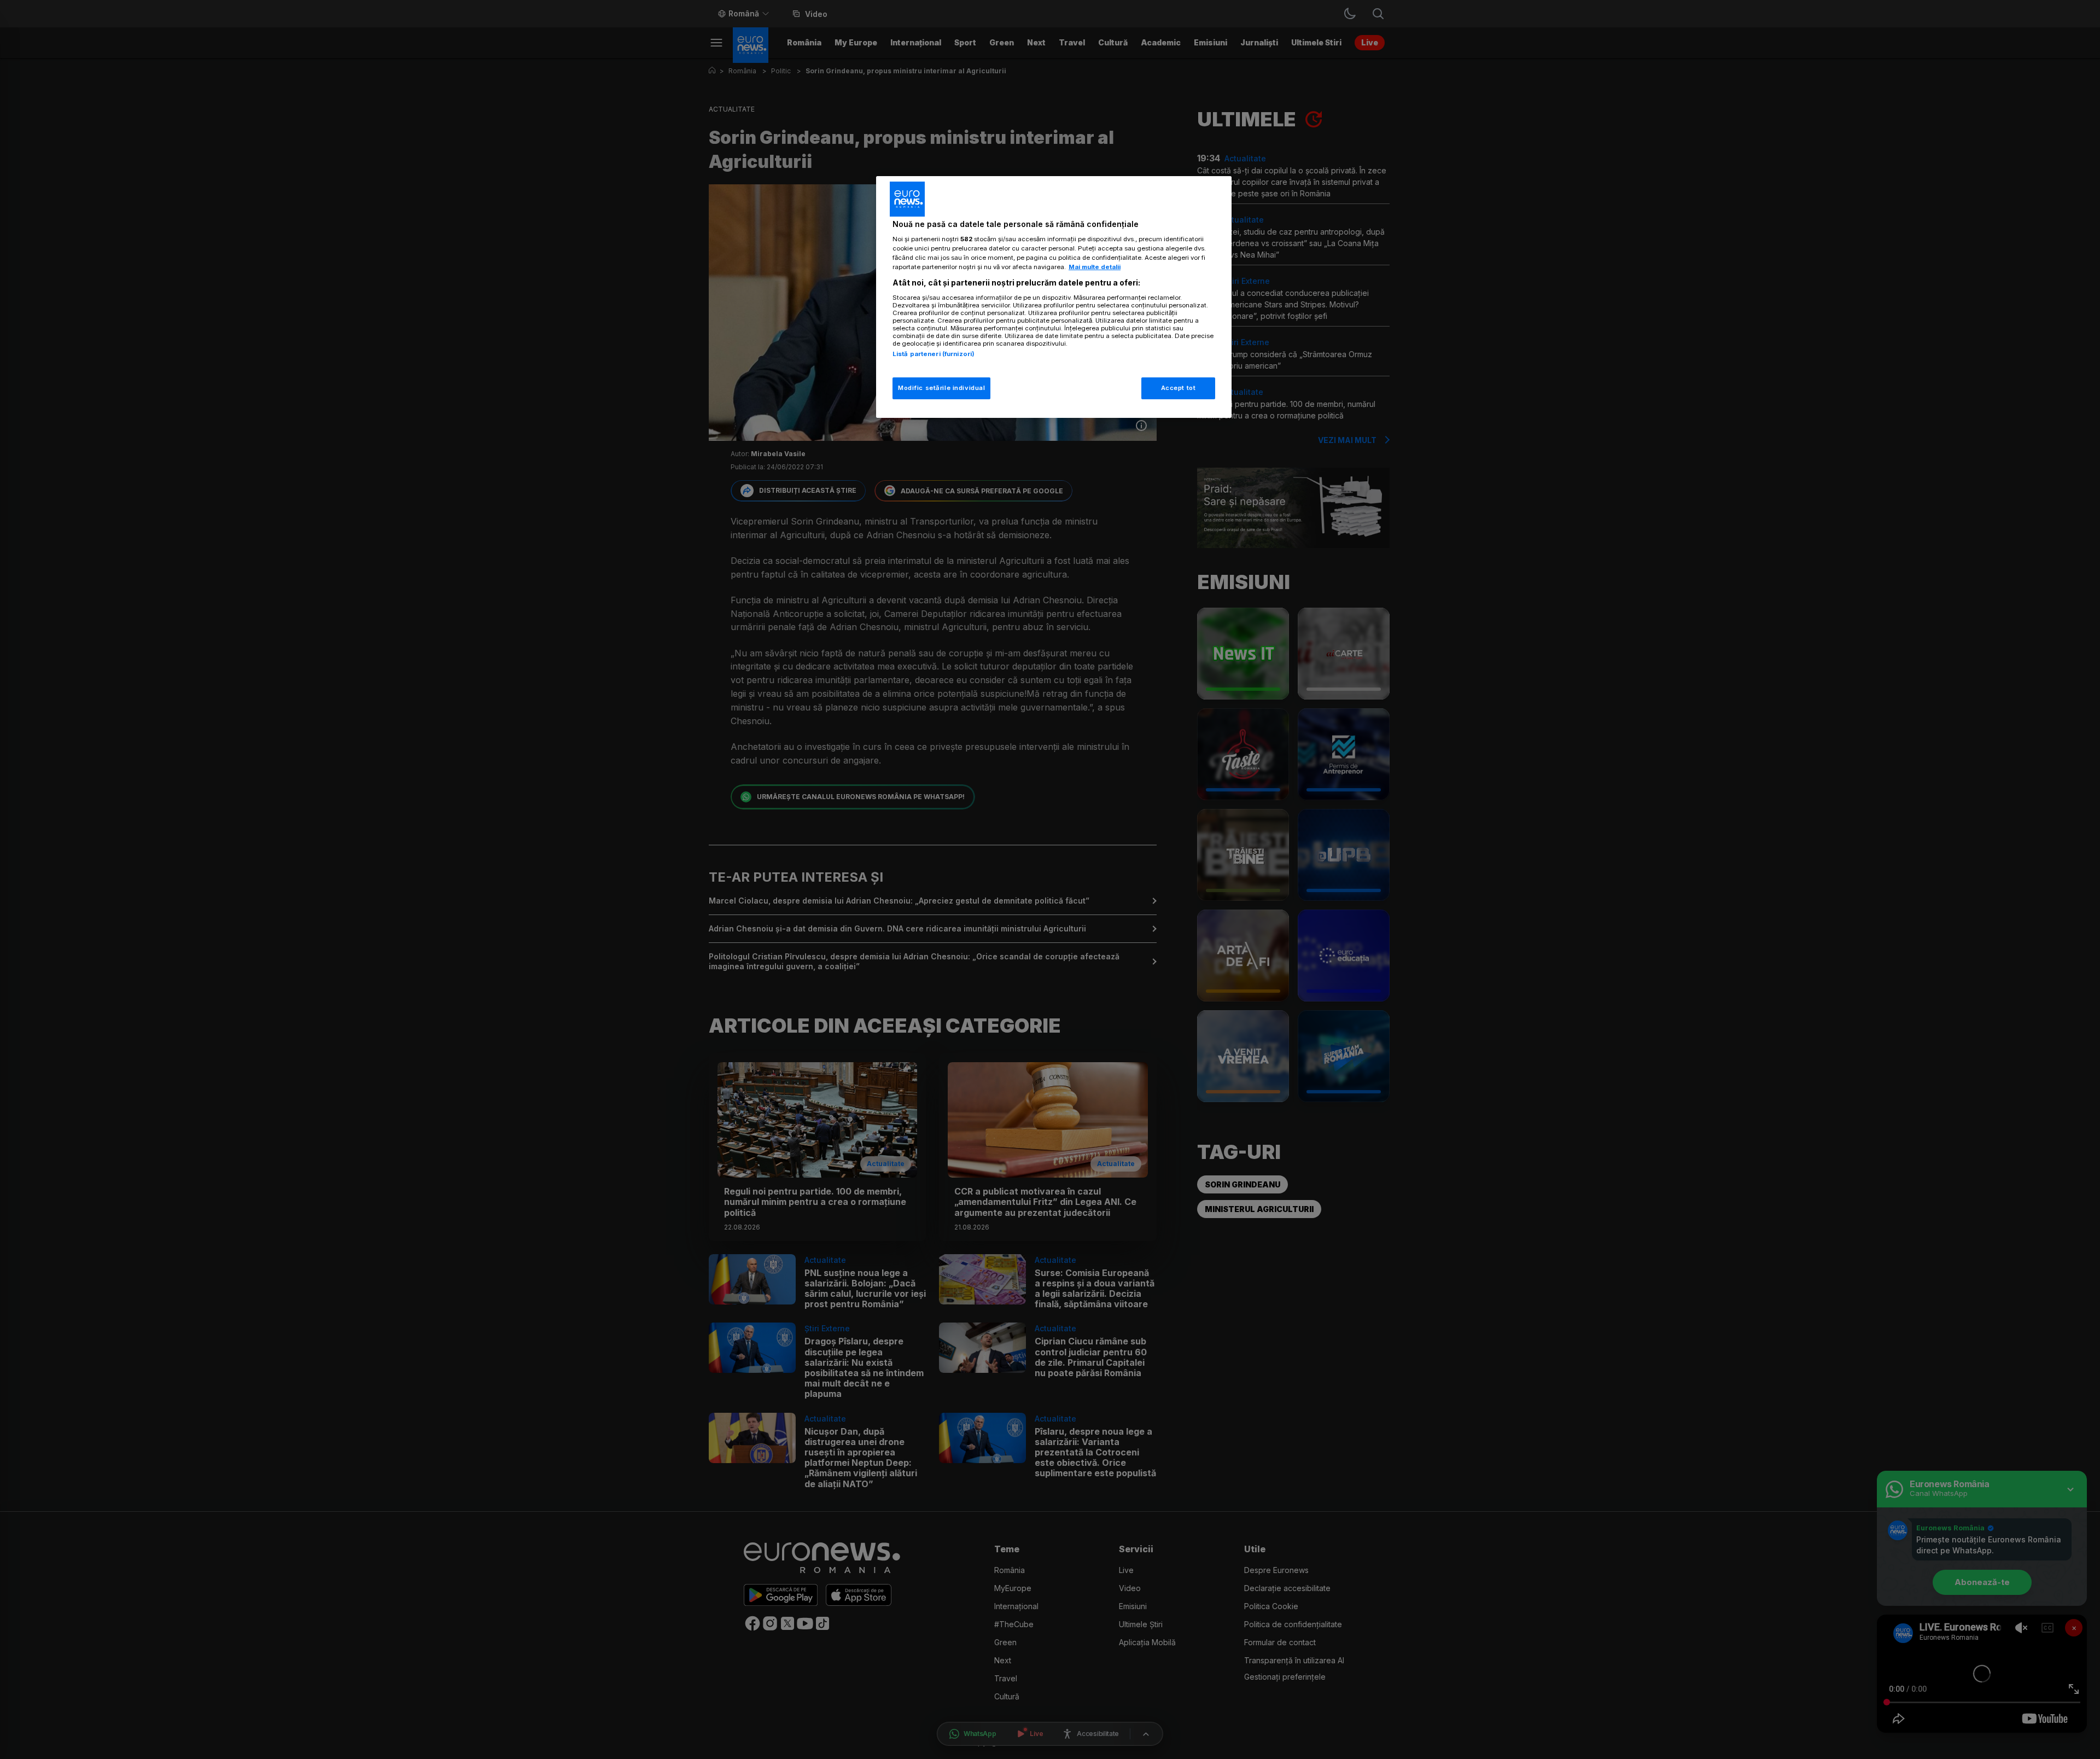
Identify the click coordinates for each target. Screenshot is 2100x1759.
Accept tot (1179, 388)
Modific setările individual (941, 388)
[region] (1054, 297)
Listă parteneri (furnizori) (934, 354)
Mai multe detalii (1095, 267)
